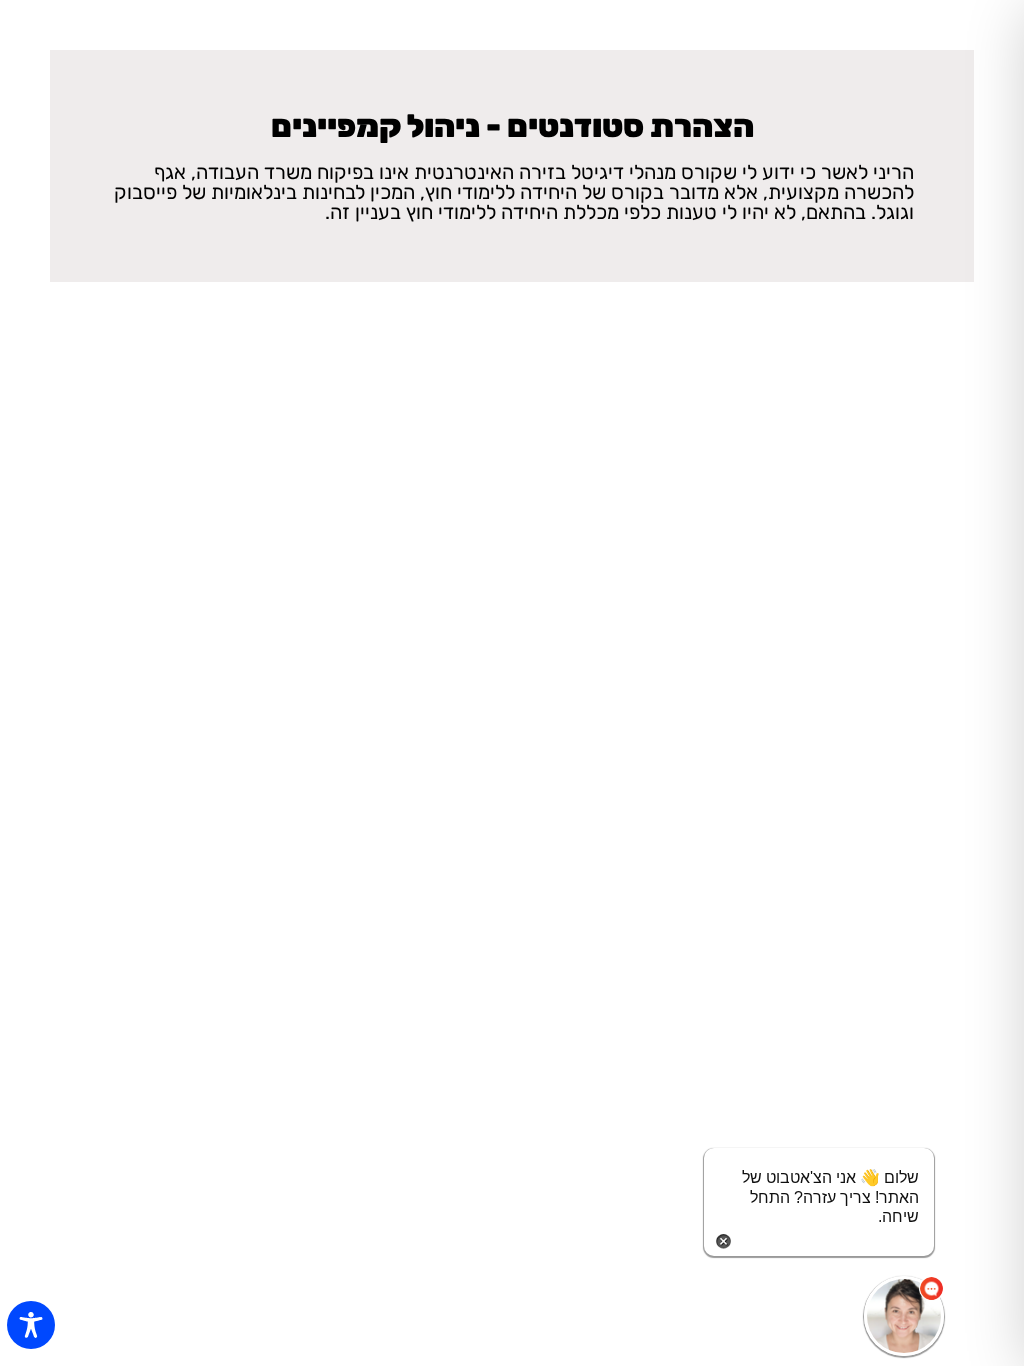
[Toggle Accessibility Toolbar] (31, 1325)
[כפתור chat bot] (904, 1316)
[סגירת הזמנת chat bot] (723, 1239)
